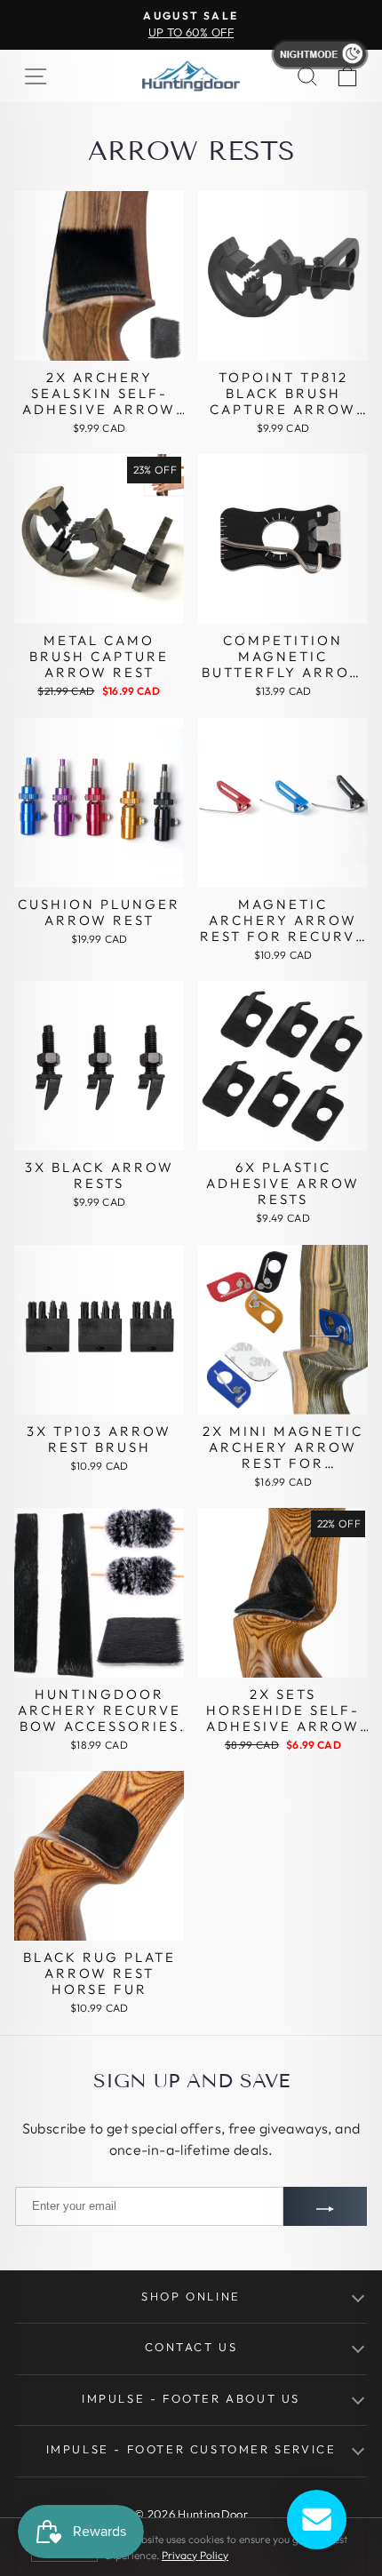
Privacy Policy (195, 2555)
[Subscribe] (325, 2206)
